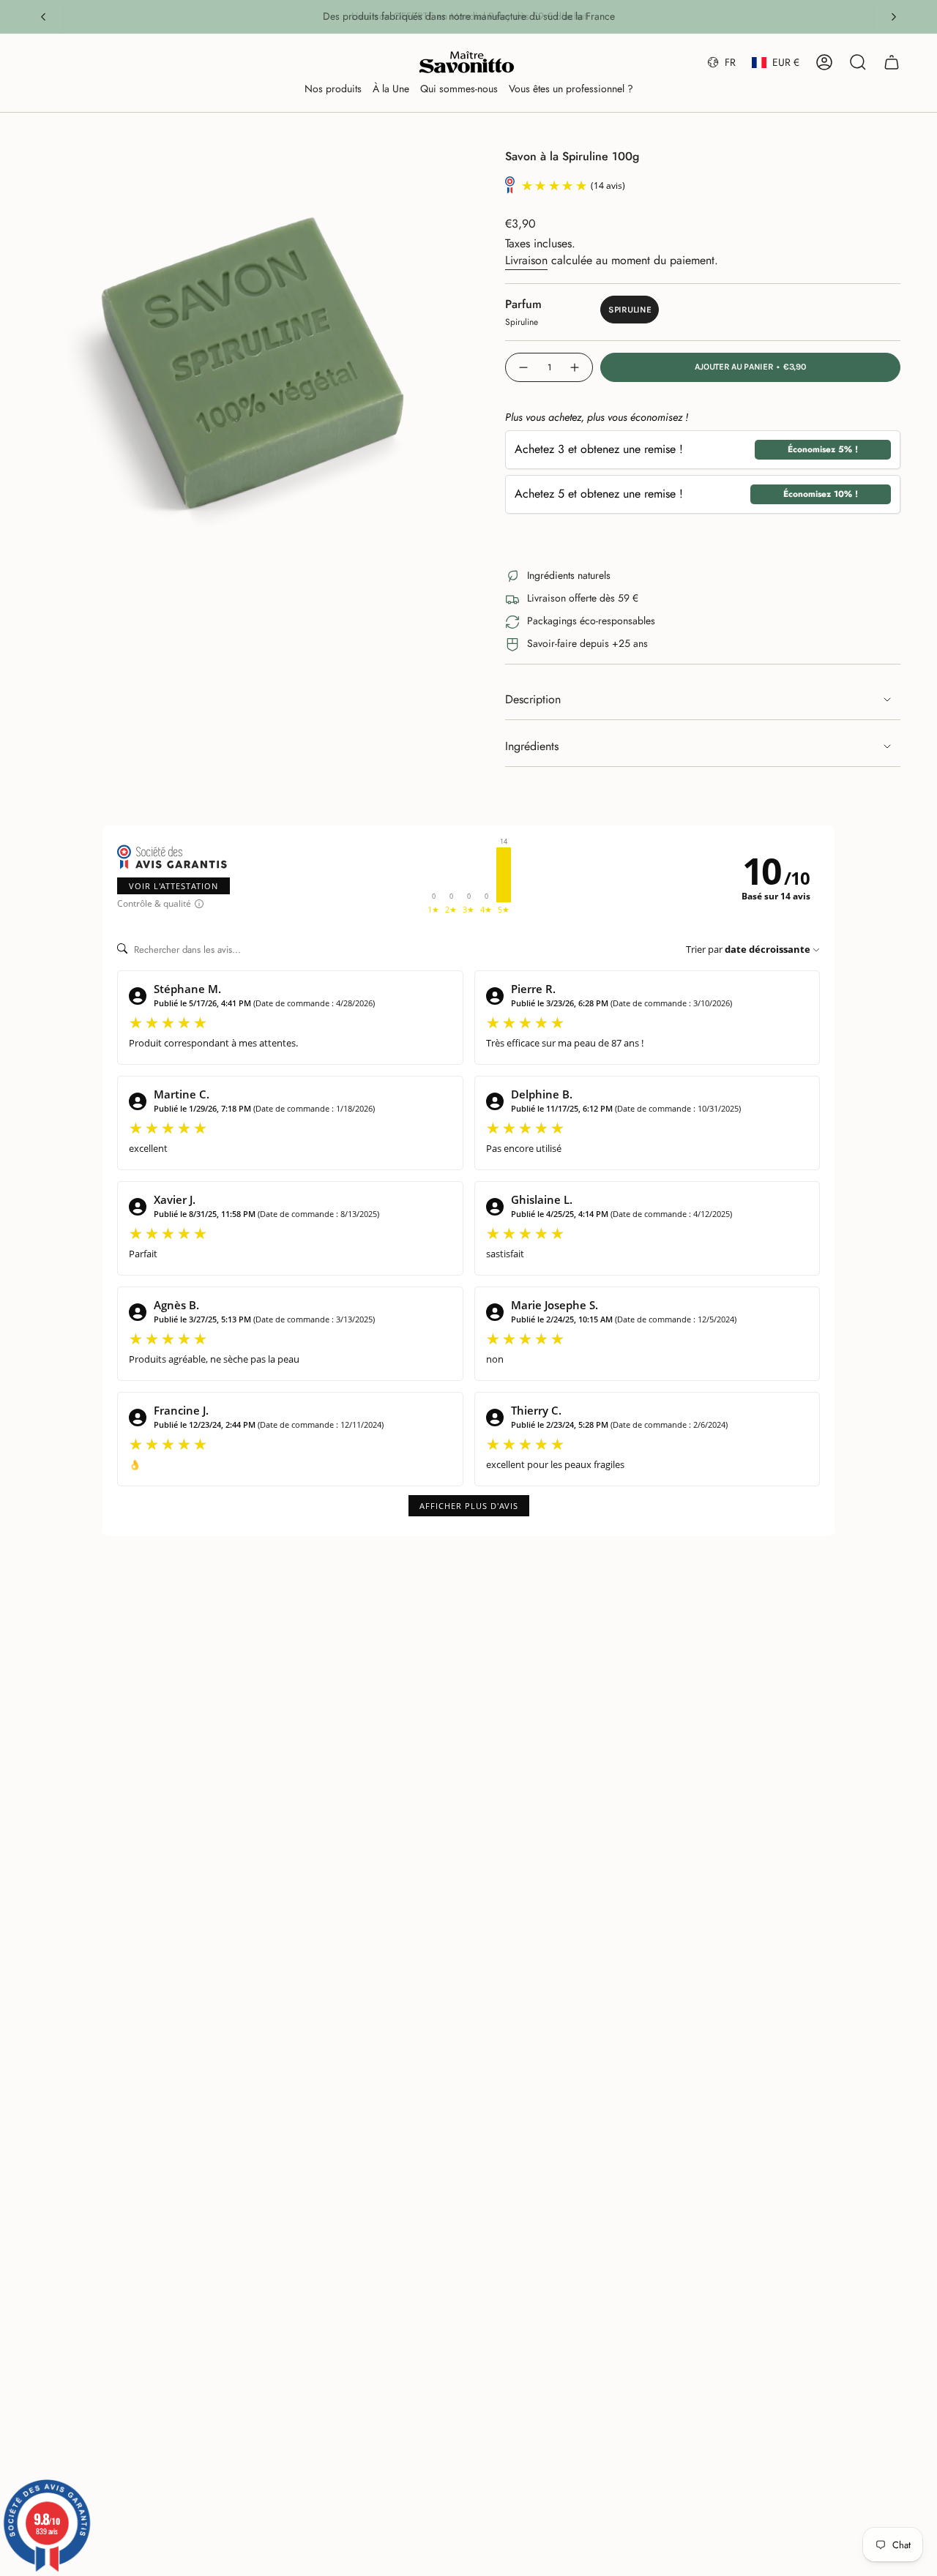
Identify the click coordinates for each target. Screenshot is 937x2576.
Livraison (526, 260)
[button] (333, 90)
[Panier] (892, 62)
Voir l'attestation (173, 886)
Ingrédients (532, 746)
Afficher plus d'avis (469, 1506)
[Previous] (43, 17)
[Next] (894, 17)
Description (533, 699)
